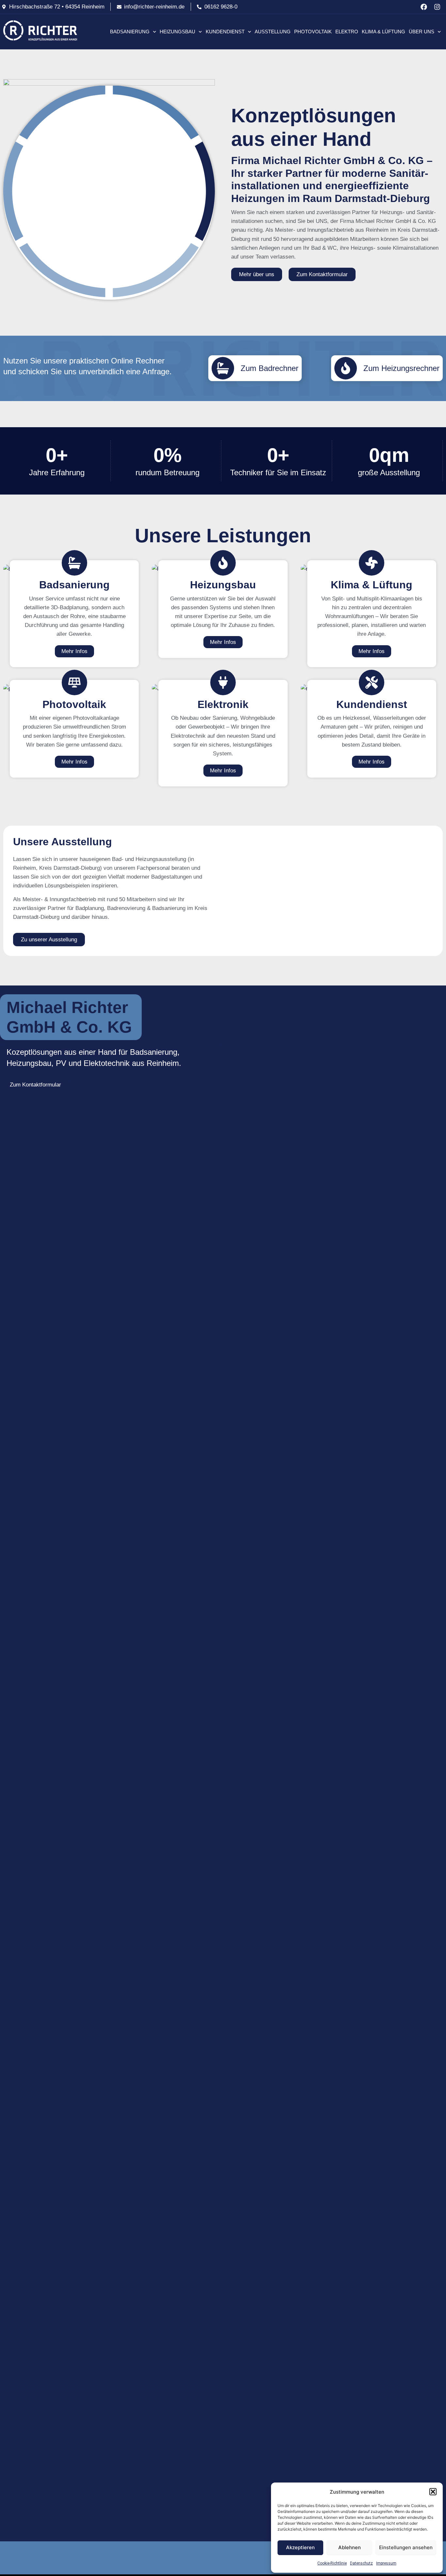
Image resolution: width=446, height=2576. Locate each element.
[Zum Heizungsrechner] (346, 368)
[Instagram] (437, 7)
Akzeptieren (300, 2547)
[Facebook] (424, 7)
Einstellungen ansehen (406, 2547)
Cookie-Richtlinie (332, 2563)
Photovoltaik (313, 32)
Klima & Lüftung (383, 32)
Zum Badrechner (270, 368)
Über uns (422, 32)
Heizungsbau (177, 32)
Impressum (386, 2563)
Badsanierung (130, 32)
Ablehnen (350, 2547)
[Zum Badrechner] (223, 368)
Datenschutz (361, 2563)
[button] (433, 2492)
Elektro (347, 32)
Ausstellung (273, 32)
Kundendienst (225, 32)
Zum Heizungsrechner (401, 368)
